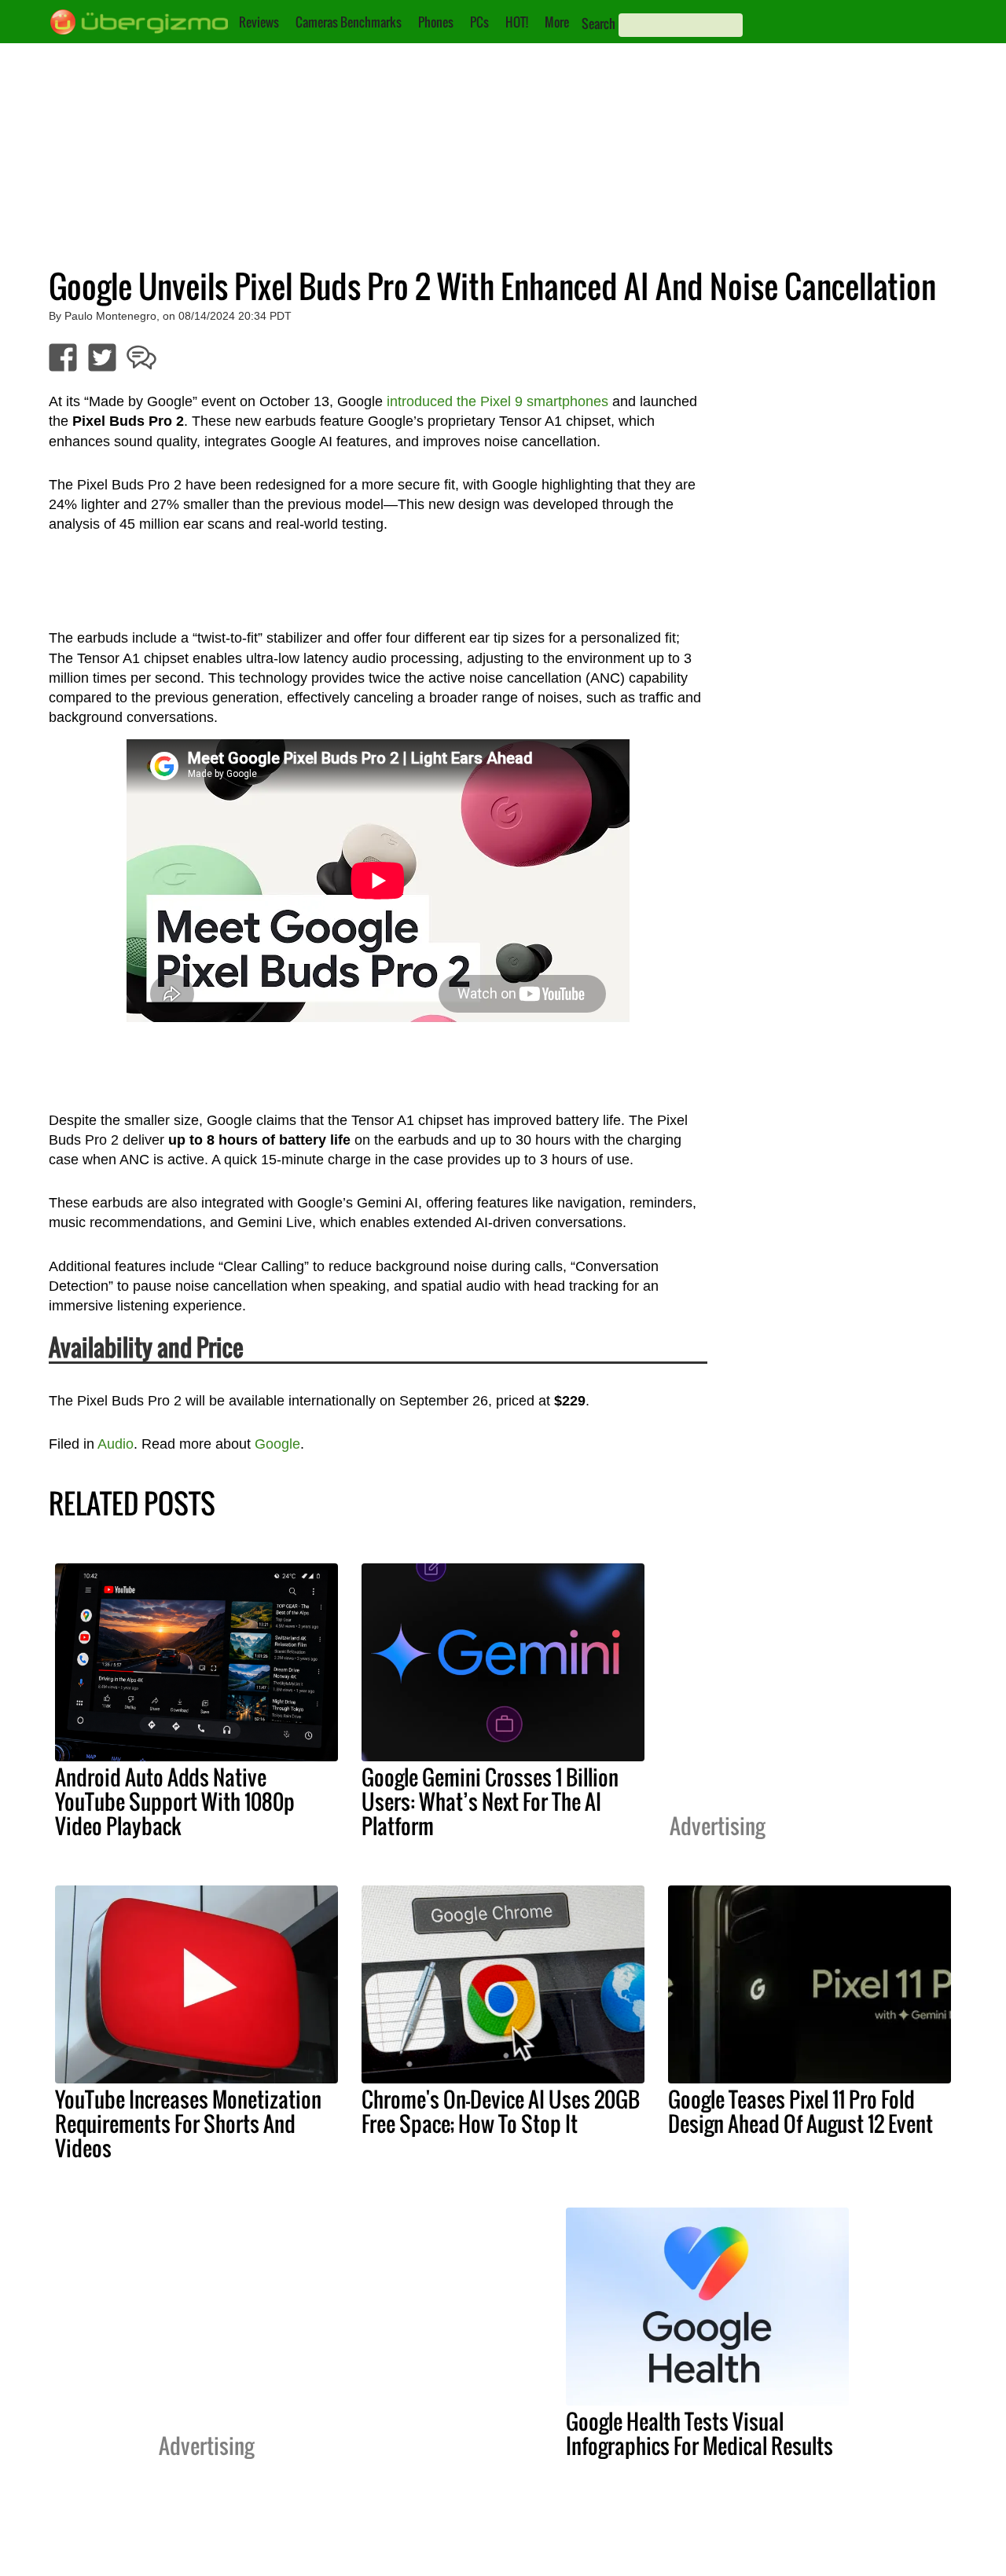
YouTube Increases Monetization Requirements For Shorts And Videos (188, 2123)
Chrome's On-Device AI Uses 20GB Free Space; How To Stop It (501, 2111)
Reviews (259, 22)
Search (598, 24)
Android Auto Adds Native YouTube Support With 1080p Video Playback (175, 1801)
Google (277, 1444)
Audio (116, 1444)
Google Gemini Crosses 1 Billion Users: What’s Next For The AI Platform (490, 1801)
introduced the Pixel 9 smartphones (497, 401)
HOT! (517, 22)
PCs (479, 22)
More (557, 22)
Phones (436, 22)
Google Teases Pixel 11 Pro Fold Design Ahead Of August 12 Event (800, 2111)
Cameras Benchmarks (349, 22)
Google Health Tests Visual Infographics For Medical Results (699, 2433)
